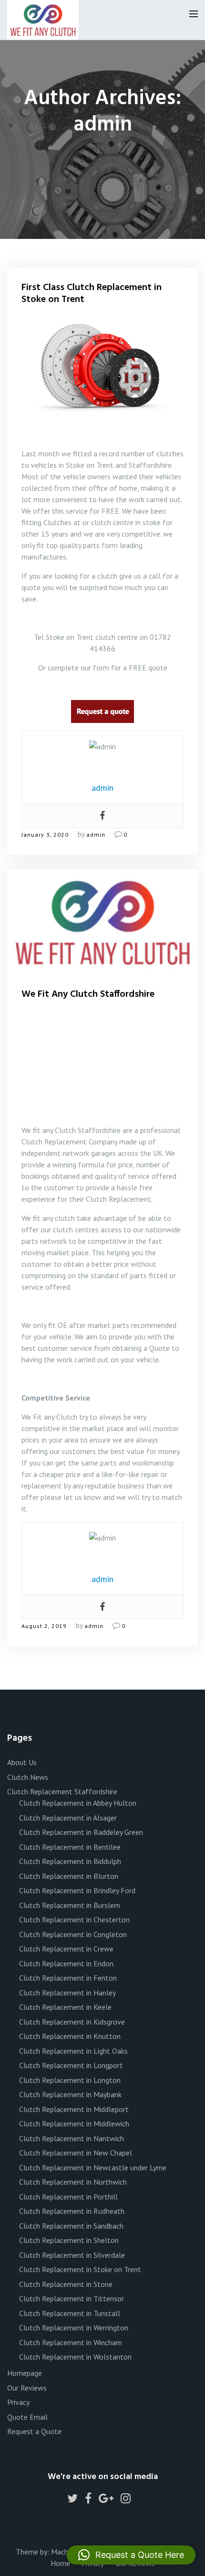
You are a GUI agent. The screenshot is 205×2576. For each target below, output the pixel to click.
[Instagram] (126, 2500)
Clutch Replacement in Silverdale (72, 2255)
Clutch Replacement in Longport (71, 2065)
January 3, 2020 (45, 835)
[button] (131, 2555)
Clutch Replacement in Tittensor (72, 2298)
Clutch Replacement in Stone (66, 2284)
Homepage (25, 2373)
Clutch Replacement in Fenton (68, 1978)
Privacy (18, 2402)
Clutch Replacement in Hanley (67, 1993)
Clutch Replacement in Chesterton (74, 1919)
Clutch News (28, 1777)
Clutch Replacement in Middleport (74, 2109)
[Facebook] (102, 816)
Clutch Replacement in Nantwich (72, 2138)
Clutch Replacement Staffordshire (62, 1791)
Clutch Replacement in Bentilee (70, 1847)
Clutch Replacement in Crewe (66, 1949)
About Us (22, 1762)
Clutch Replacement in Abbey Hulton (78, 1803)
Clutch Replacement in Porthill (68, 2197)
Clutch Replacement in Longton (70, 2080)
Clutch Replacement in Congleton (73, 1934)
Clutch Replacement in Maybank (70, 2094)
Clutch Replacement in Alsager (68, 1818)
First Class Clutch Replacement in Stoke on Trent (92, 294)
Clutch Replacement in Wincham (71, 2342)
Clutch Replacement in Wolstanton (75, 2357)
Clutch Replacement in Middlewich (74, 2123)
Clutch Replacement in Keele (65, 2007)
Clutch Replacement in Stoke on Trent (80, 2269)
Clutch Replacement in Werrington (74, 2328)
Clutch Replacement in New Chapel (76, 2153)
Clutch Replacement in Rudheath (72, 2211)
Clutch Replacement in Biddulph (70, 1861)
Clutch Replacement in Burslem (70, 1905)
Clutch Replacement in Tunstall (70, 2313)
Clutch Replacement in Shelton (69, 2240)
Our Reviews (27, 2388)
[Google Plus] (106, 2500)
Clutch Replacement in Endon (66, 1963)
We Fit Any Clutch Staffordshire (88, 994)
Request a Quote (34, 2431)
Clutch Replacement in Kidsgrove (72, 2022)
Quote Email (27, 2417)
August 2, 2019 (44, 1626)
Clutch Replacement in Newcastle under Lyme (93, 2167)
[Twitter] (72, 2500)
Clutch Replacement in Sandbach (71, 2226)
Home (60, 2563)
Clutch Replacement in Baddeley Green (81, 1832)
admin (96, 835)
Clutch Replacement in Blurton (69, 1876)
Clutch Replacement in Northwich (73, 2182)
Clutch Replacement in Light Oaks (73, 2051)
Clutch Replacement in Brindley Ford (77, 1890)
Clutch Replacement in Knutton (70, 2036)
